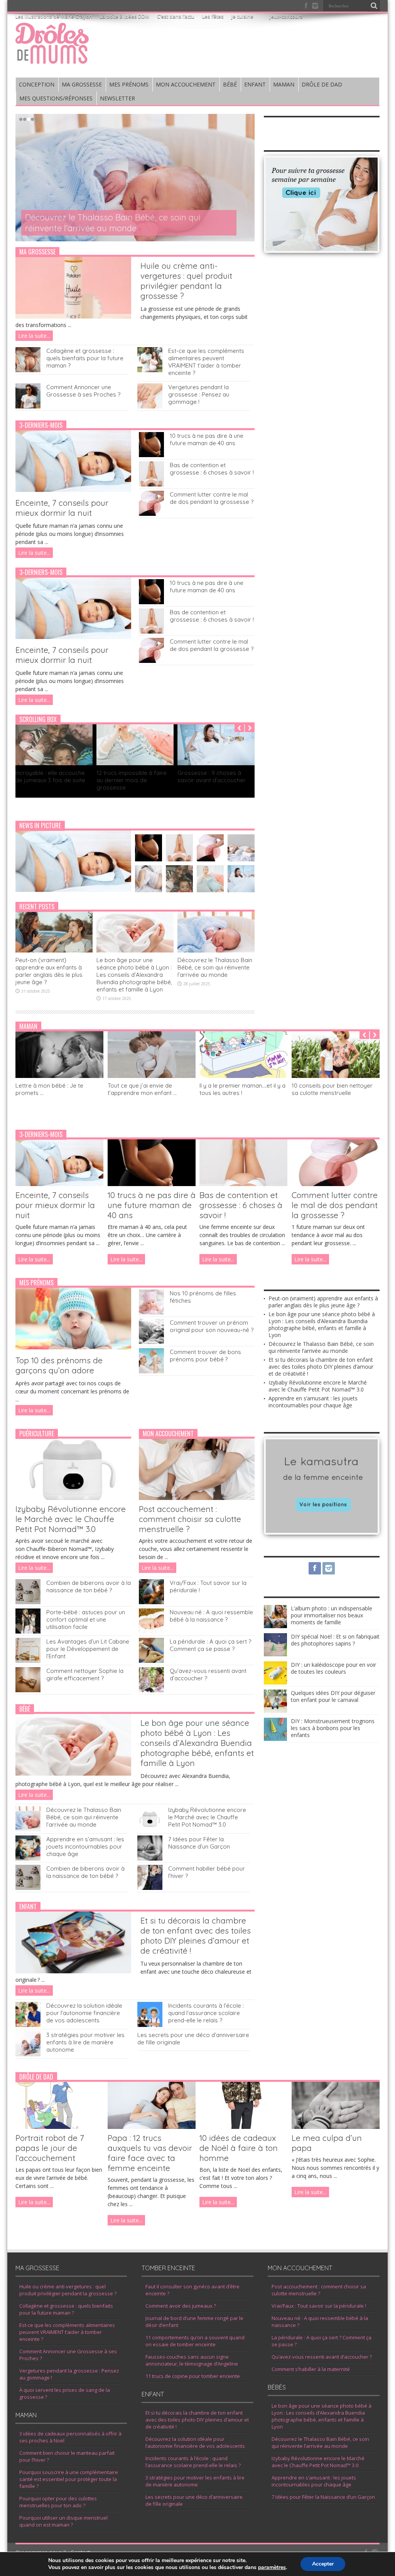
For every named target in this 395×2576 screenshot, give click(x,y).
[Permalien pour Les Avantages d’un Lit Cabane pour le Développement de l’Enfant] (28, 1661)
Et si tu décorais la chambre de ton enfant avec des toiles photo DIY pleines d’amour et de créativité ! (196, 1935)
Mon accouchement (168, 1434)
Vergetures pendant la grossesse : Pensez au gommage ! (199, 394)
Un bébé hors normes (126, 773)
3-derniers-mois (41, 425)
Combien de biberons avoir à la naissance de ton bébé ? (89, 1586)
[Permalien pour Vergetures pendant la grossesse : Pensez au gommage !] (150, 406)
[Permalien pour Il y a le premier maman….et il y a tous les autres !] (243, 1076)
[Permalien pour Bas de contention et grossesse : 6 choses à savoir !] (151, 484)
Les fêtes (213, 16)
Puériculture (37, 1434)
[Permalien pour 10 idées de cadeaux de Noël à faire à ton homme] (243, 2127)
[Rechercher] (374, 6)
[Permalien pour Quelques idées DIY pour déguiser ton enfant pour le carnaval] (275, 1711)
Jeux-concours (286, 16)
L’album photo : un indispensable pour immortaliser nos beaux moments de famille (332, 1615)
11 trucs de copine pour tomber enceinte (193, 2376)
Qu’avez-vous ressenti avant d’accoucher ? (322, 2357)
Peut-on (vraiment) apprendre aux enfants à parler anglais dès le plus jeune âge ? (49, 971)
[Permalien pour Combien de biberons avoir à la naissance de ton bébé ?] (28, 1602)
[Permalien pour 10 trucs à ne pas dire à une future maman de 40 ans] (151, 455)
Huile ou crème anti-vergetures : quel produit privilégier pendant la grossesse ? (186, 281)
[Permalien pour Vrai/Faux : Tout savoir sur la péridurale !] (151, 1602)
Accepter (323, 2564)
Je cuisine (242, 16)
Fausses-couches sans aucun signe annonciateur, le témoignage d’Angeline (192, 2360)
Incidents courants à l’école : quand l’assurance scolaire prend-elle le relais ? (206, 2013)
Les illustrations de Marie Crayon (54, 16)
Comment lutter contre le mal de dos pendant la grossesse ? (212, 498)
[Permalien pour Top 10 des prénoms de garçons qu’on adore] (73, 1347)
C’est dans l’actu (176, 16)
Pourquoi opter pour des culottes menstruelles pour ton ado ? (58, 2502)
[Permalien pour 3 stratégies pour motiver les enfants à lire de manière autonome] (28, 2054)
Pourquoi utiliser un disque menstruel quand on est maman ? (63, 2521)
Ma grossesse (37, 252)
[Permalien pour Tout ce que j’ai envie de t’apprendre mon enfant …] (152, 1076)
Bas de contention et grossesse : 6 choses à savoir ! (212, 469)
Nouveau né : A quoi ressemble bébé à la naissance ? (211, 1616)
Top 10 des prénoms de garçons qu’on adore (59, 1365)
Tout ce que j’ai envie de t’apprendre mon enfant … (142, 1089)
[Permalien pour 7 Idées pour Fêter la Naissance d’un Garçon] (150, 1858)
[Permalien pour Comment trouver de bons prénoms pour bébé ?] (151, 1371)
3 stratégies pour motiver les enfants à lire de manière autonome (85, 2042)
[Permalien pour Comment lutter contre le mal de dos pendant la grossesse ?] (151, 514)
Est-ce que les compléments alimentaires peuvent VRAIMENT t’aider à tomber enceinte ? (206, 362)
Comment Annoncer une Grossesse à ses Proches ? (83, 391)
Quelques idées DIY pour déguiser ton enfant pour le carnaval (333, 1696)
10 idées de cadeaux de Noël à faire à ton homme (239, 2148)
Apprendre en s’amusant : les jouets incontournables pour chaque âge (85, 1846)
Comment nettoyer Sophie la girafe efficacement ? (85, 1674)
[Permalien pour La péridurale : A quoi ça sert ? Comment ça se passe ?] (151, 1661)
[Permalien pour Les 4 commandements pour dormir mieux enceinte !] (54, 763)
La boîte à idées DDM (125, 16)
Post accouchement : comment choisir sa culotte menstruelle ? (190, 1519)
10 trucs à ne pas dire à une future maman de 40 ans (207, 439)
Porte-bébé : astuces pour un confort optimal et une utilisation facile (86, 1619)
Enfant (28, 1907)
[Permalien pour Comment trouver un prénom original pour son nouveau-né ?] (151, 1342)
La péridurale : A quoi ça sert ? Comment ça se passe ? (210, 1645)
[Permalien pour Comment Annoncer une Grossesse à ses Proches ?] (28, 406)
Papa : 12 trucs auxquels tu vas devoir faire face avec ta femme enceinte (150, 2153)
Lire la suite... (34, 336)
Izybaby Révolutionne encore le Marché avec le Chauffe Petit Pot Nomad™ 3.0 (71, 1519)
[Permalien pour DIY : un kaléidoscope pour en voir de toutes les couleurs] (275, 1682)
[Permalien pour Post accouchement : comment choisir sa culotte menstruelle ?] (197, 1498)
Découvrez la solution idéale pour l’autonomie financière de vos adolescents (84, 2013)
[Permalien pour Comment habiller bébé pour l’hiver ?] (150, 1888)
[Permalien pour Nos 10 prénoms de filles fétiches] (151, 1313)
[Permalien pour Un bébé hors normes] (135, 763)
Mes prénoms (36, 1283)
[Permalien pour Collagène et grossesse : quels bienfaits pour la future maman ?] (28, 370)
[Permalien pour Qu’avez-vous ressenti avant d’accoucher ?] (151, 1690)
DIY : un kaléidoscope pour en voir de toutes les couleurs (333, 1668)
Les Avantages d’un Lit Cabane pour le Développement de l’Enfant (88, 1649)
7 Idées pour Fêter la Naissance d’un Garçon (199, 1843)
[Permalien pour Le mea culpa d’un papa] (336, 2127)
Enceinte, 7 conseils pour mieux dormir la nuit (62, 508)
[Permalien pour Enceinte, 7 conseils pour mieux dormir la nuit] (73, 490)
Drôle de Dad (36, 2077)
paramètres (272, 2568)
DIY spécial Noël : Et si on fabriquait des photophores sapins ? (335, 1640)
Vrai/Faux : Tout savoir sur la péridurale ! (319, 2306)
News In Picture (40, 825)
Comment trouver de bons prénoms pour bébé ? (205, 1356)
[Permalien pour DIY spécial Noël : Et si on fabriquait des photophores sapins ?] (275, 1654)
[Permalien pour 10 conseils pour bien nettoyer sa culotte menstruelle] (336, 1076)
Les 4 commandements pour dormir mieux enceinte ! (54, 776)
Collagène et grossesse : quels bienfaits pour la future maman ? (85, 358)
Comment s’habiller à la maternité (311, 2369)
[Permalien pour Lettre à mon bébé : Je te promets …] (59, 1076)
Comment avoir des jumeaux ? (181, 2306)
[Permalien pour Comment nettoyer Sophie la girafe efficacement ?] (28, 1690)
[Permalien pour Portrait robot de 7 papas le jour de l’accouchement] (59, 2127)
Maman (28, 1026)
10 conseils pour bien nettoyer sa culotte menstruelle (332, 1089)
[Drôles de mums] (52, 59)
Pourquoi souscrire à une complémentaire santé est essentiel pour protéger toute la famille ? (69, 2479)
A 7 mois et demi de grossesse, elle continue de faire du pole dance (214, 780)
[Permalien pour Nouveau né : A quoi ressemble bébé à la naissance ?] (151, 1631)
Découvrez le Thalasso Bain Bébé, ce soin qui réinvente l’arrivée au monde (113, 223)
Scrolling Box (38, 719)
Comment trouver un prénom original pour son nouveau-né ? (212, 1326)
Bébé (25, 1709)
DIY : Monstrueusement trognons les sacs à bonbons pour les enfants (333, 1728)
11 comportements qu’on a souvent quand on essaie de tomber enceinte (195, 2341)
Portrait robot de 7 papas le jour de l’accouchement (50, 2148)
